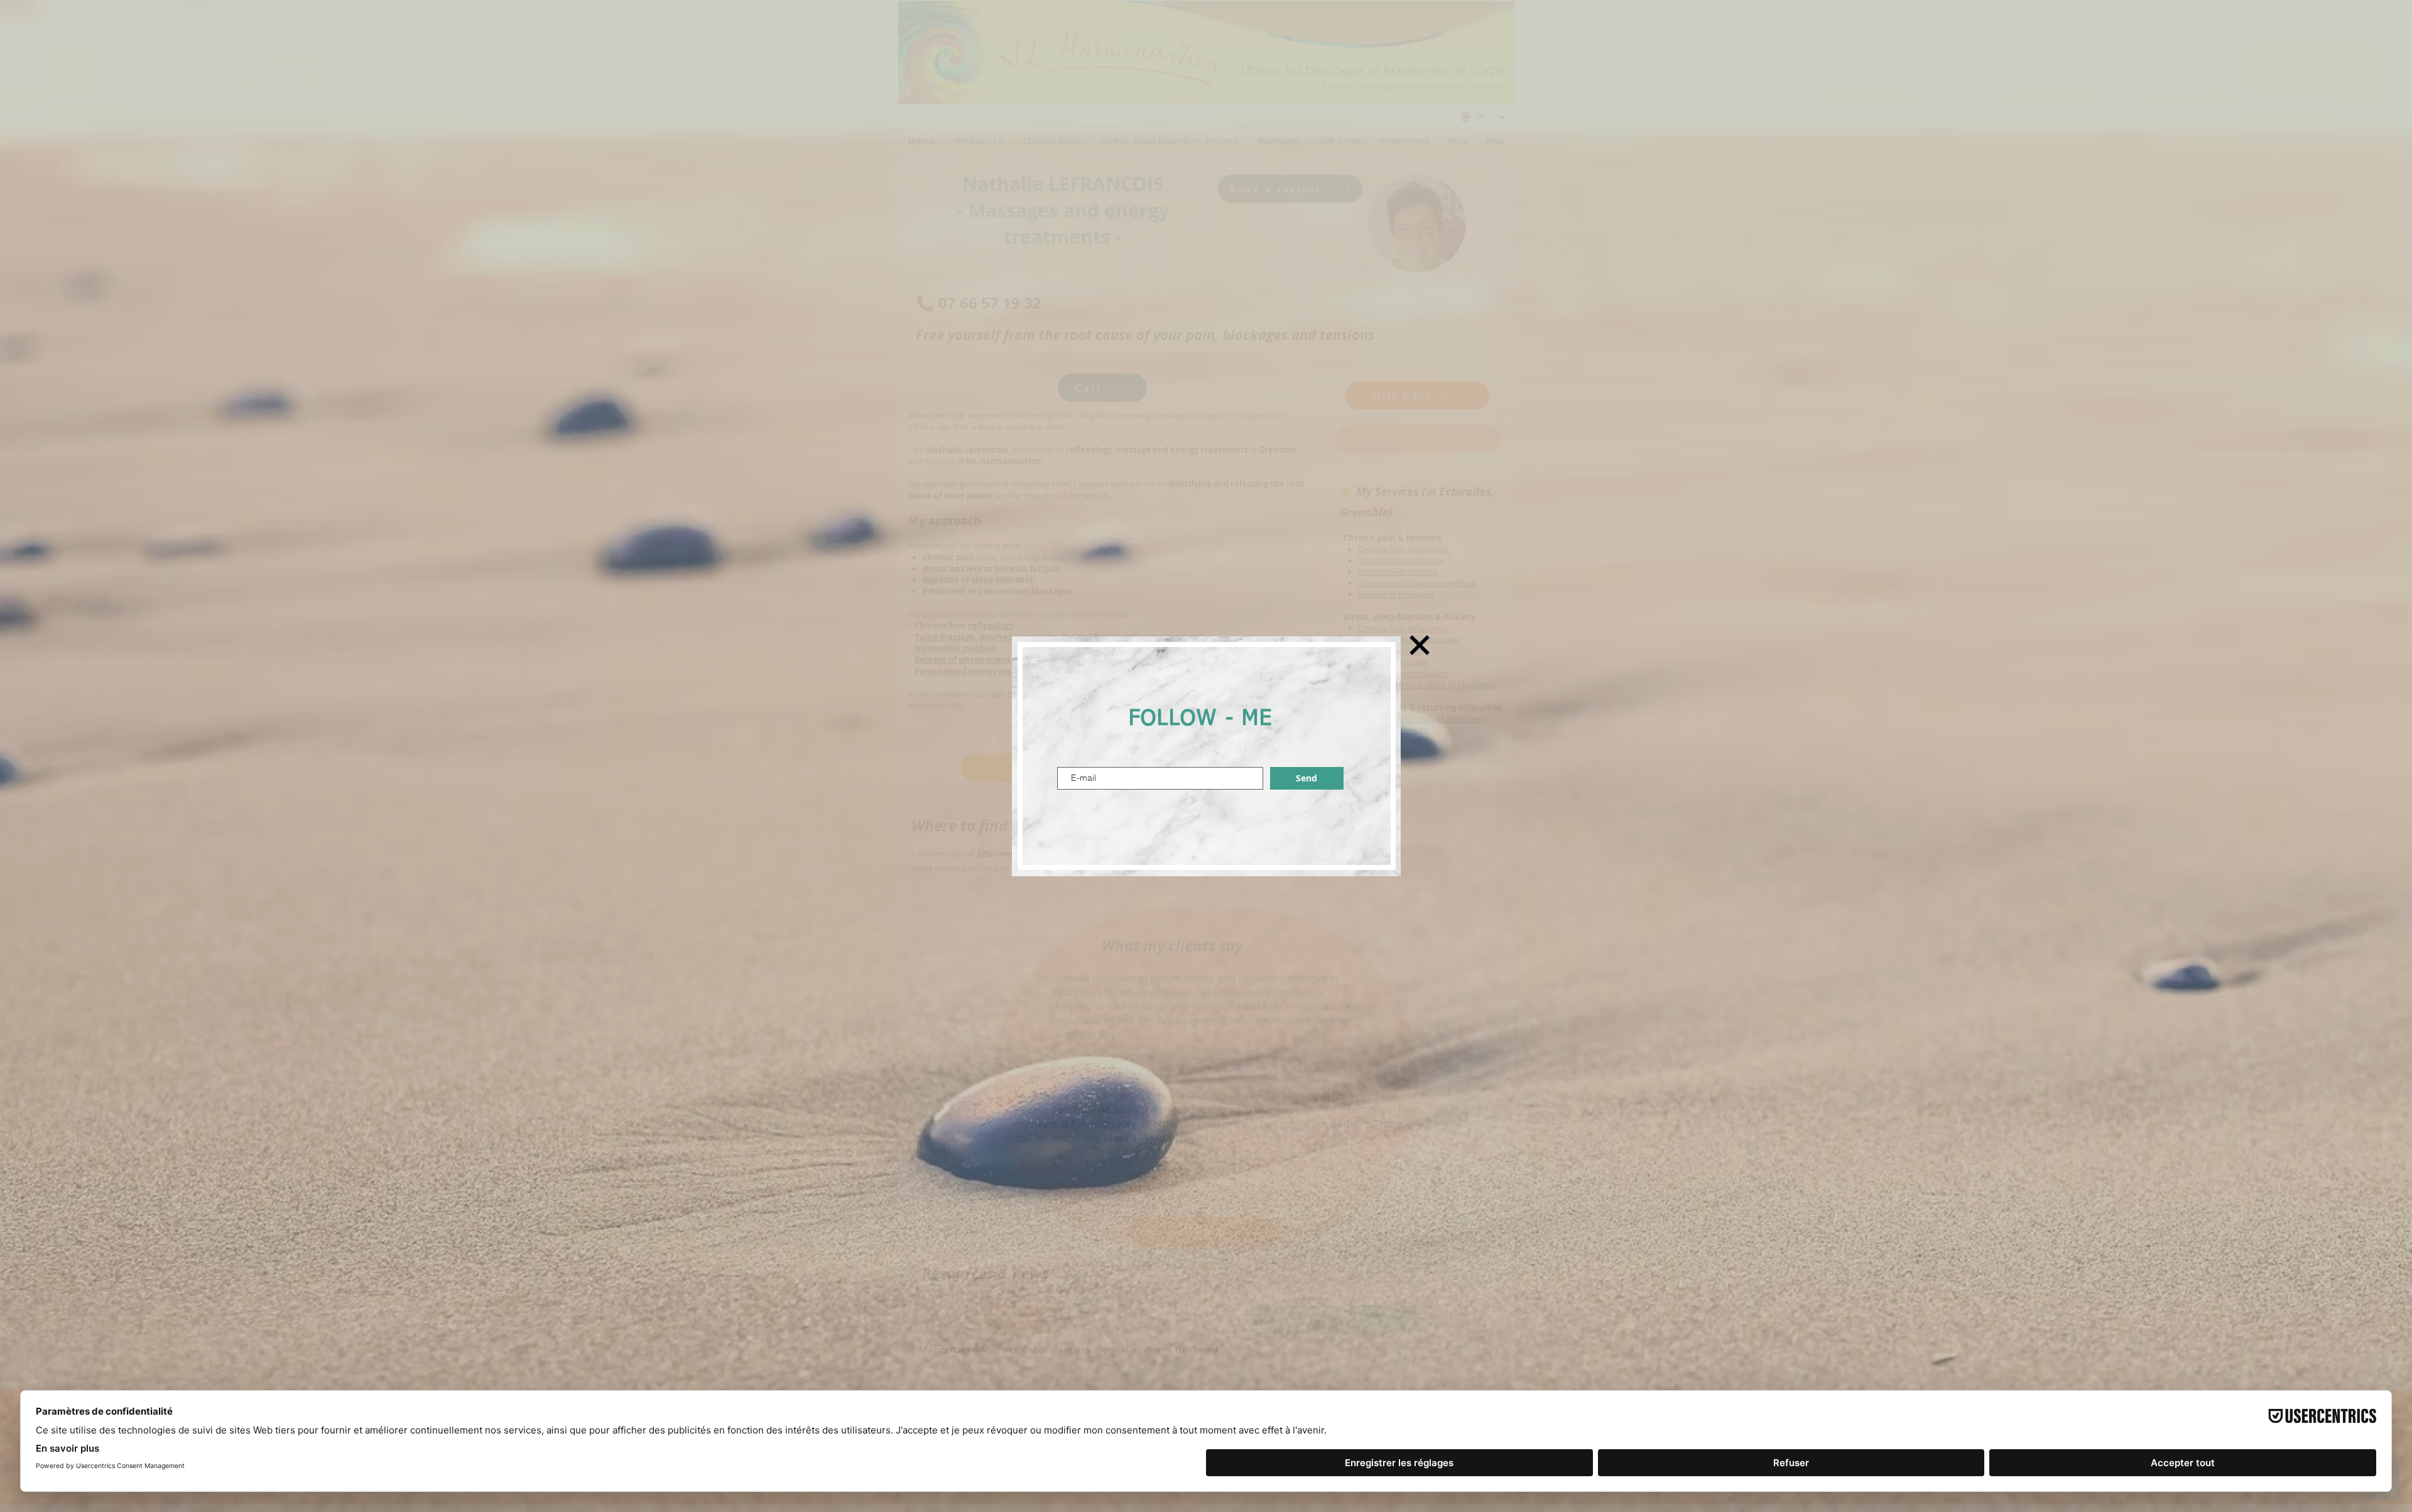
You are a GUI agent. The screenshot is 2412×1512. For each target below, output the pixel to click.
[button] (1420, 645)
